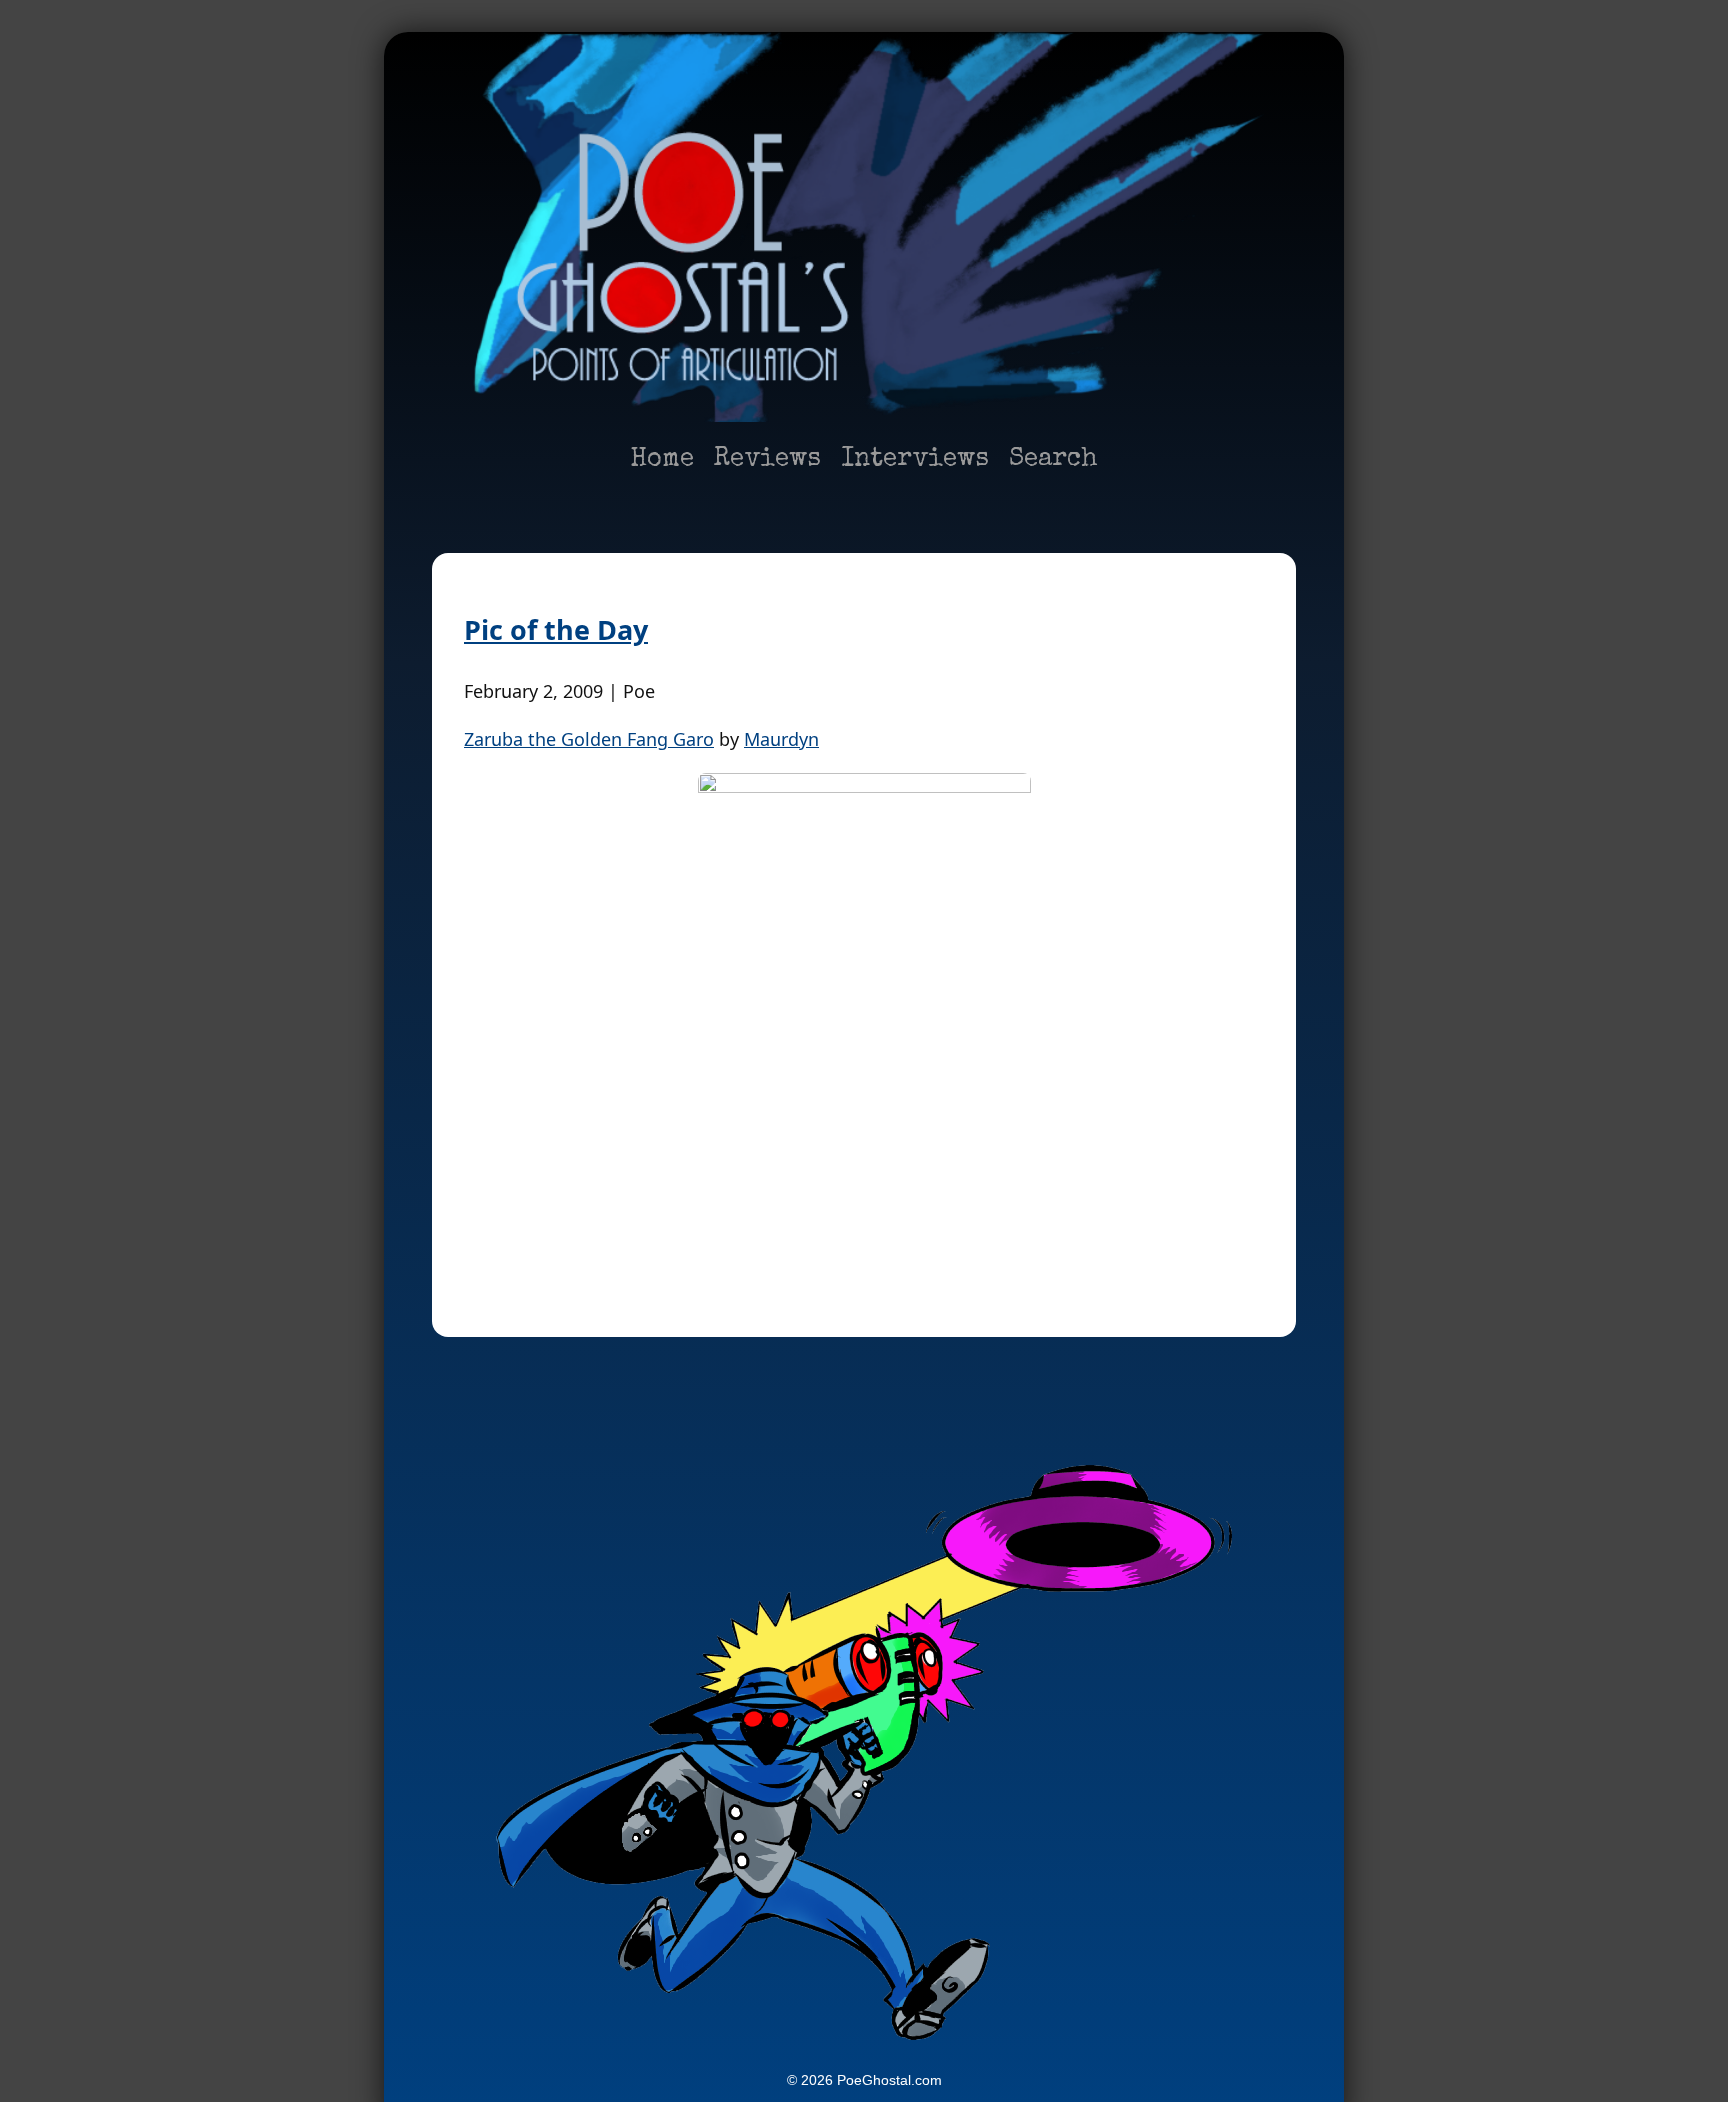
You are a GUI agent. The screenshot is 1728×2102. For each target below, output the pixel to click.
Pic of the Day (556, 629)
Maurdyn (781, 739)
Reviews (767, 460)
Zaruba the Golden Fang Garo (589, 739)
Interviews (915, 460)
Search (1053, 460)
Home (662, 460)
